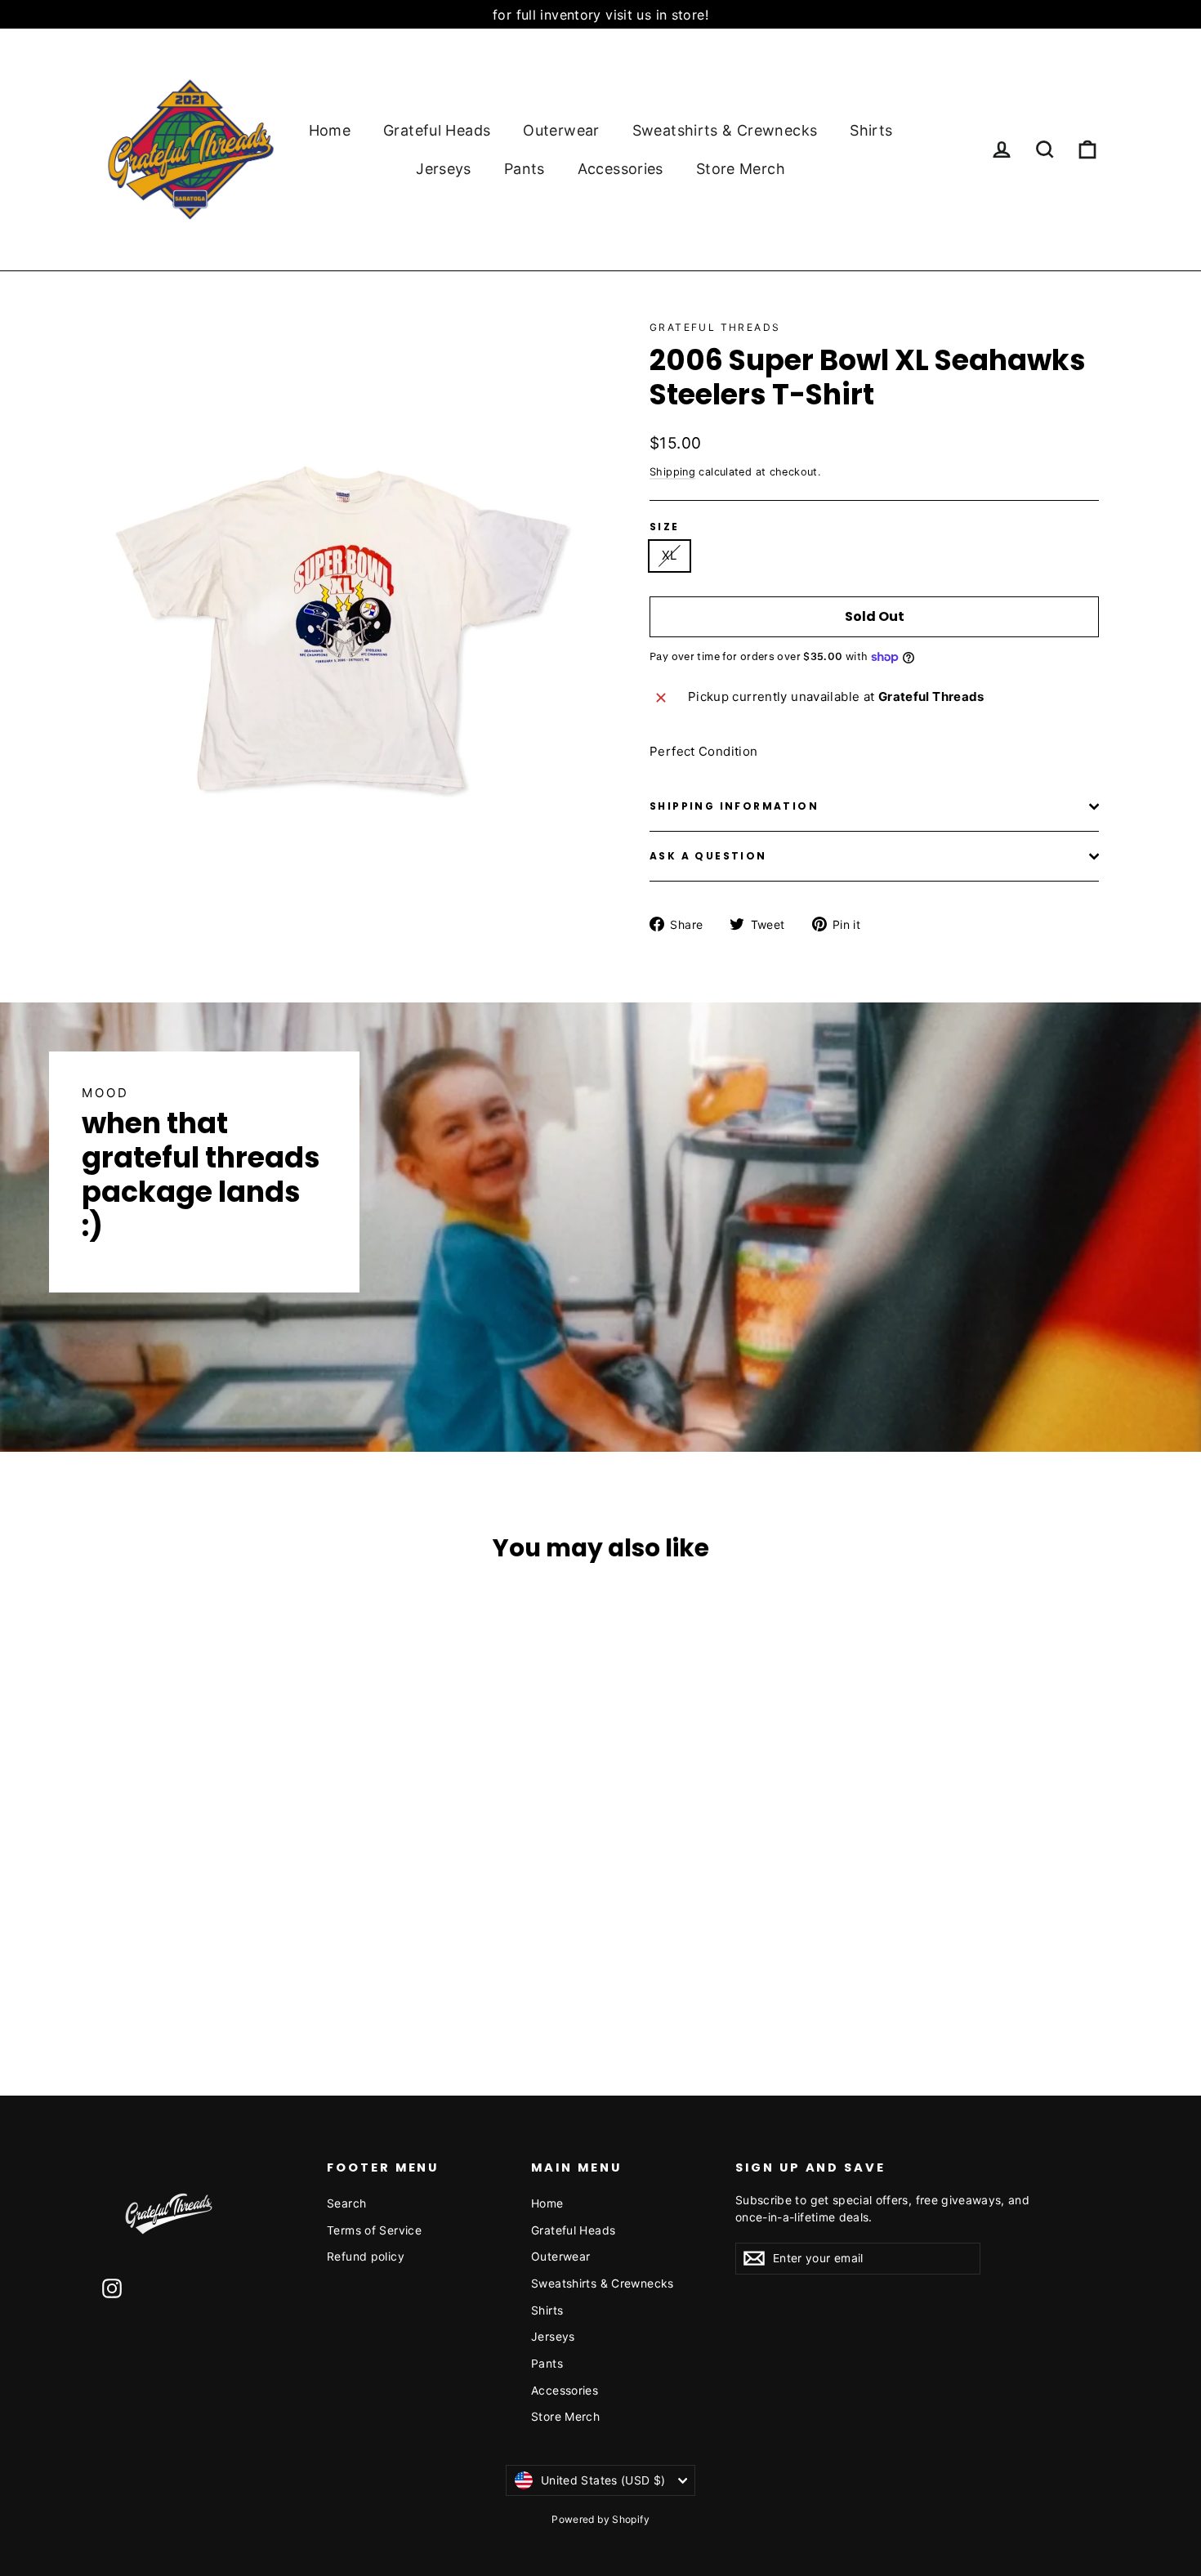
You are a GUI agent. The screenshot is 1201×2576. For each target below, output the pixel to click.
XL (670, 555)
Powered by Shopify (600, 2519)
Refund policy (366, 2256)
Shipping (672, 472)
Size (665, 527)
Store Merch (741, 169)
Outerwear (561, 130)
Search (346, 2203)
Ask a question (708, 856)
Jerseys (444, 169)
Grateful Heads (437, 130)
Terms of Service (374, 2230)
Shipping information (734, 806)
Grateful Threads (715, 327)
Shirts (871, 130)
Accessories (621, 169)
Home (330, 130)
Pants (525, 169)
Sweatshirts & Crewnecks (725, 130)
